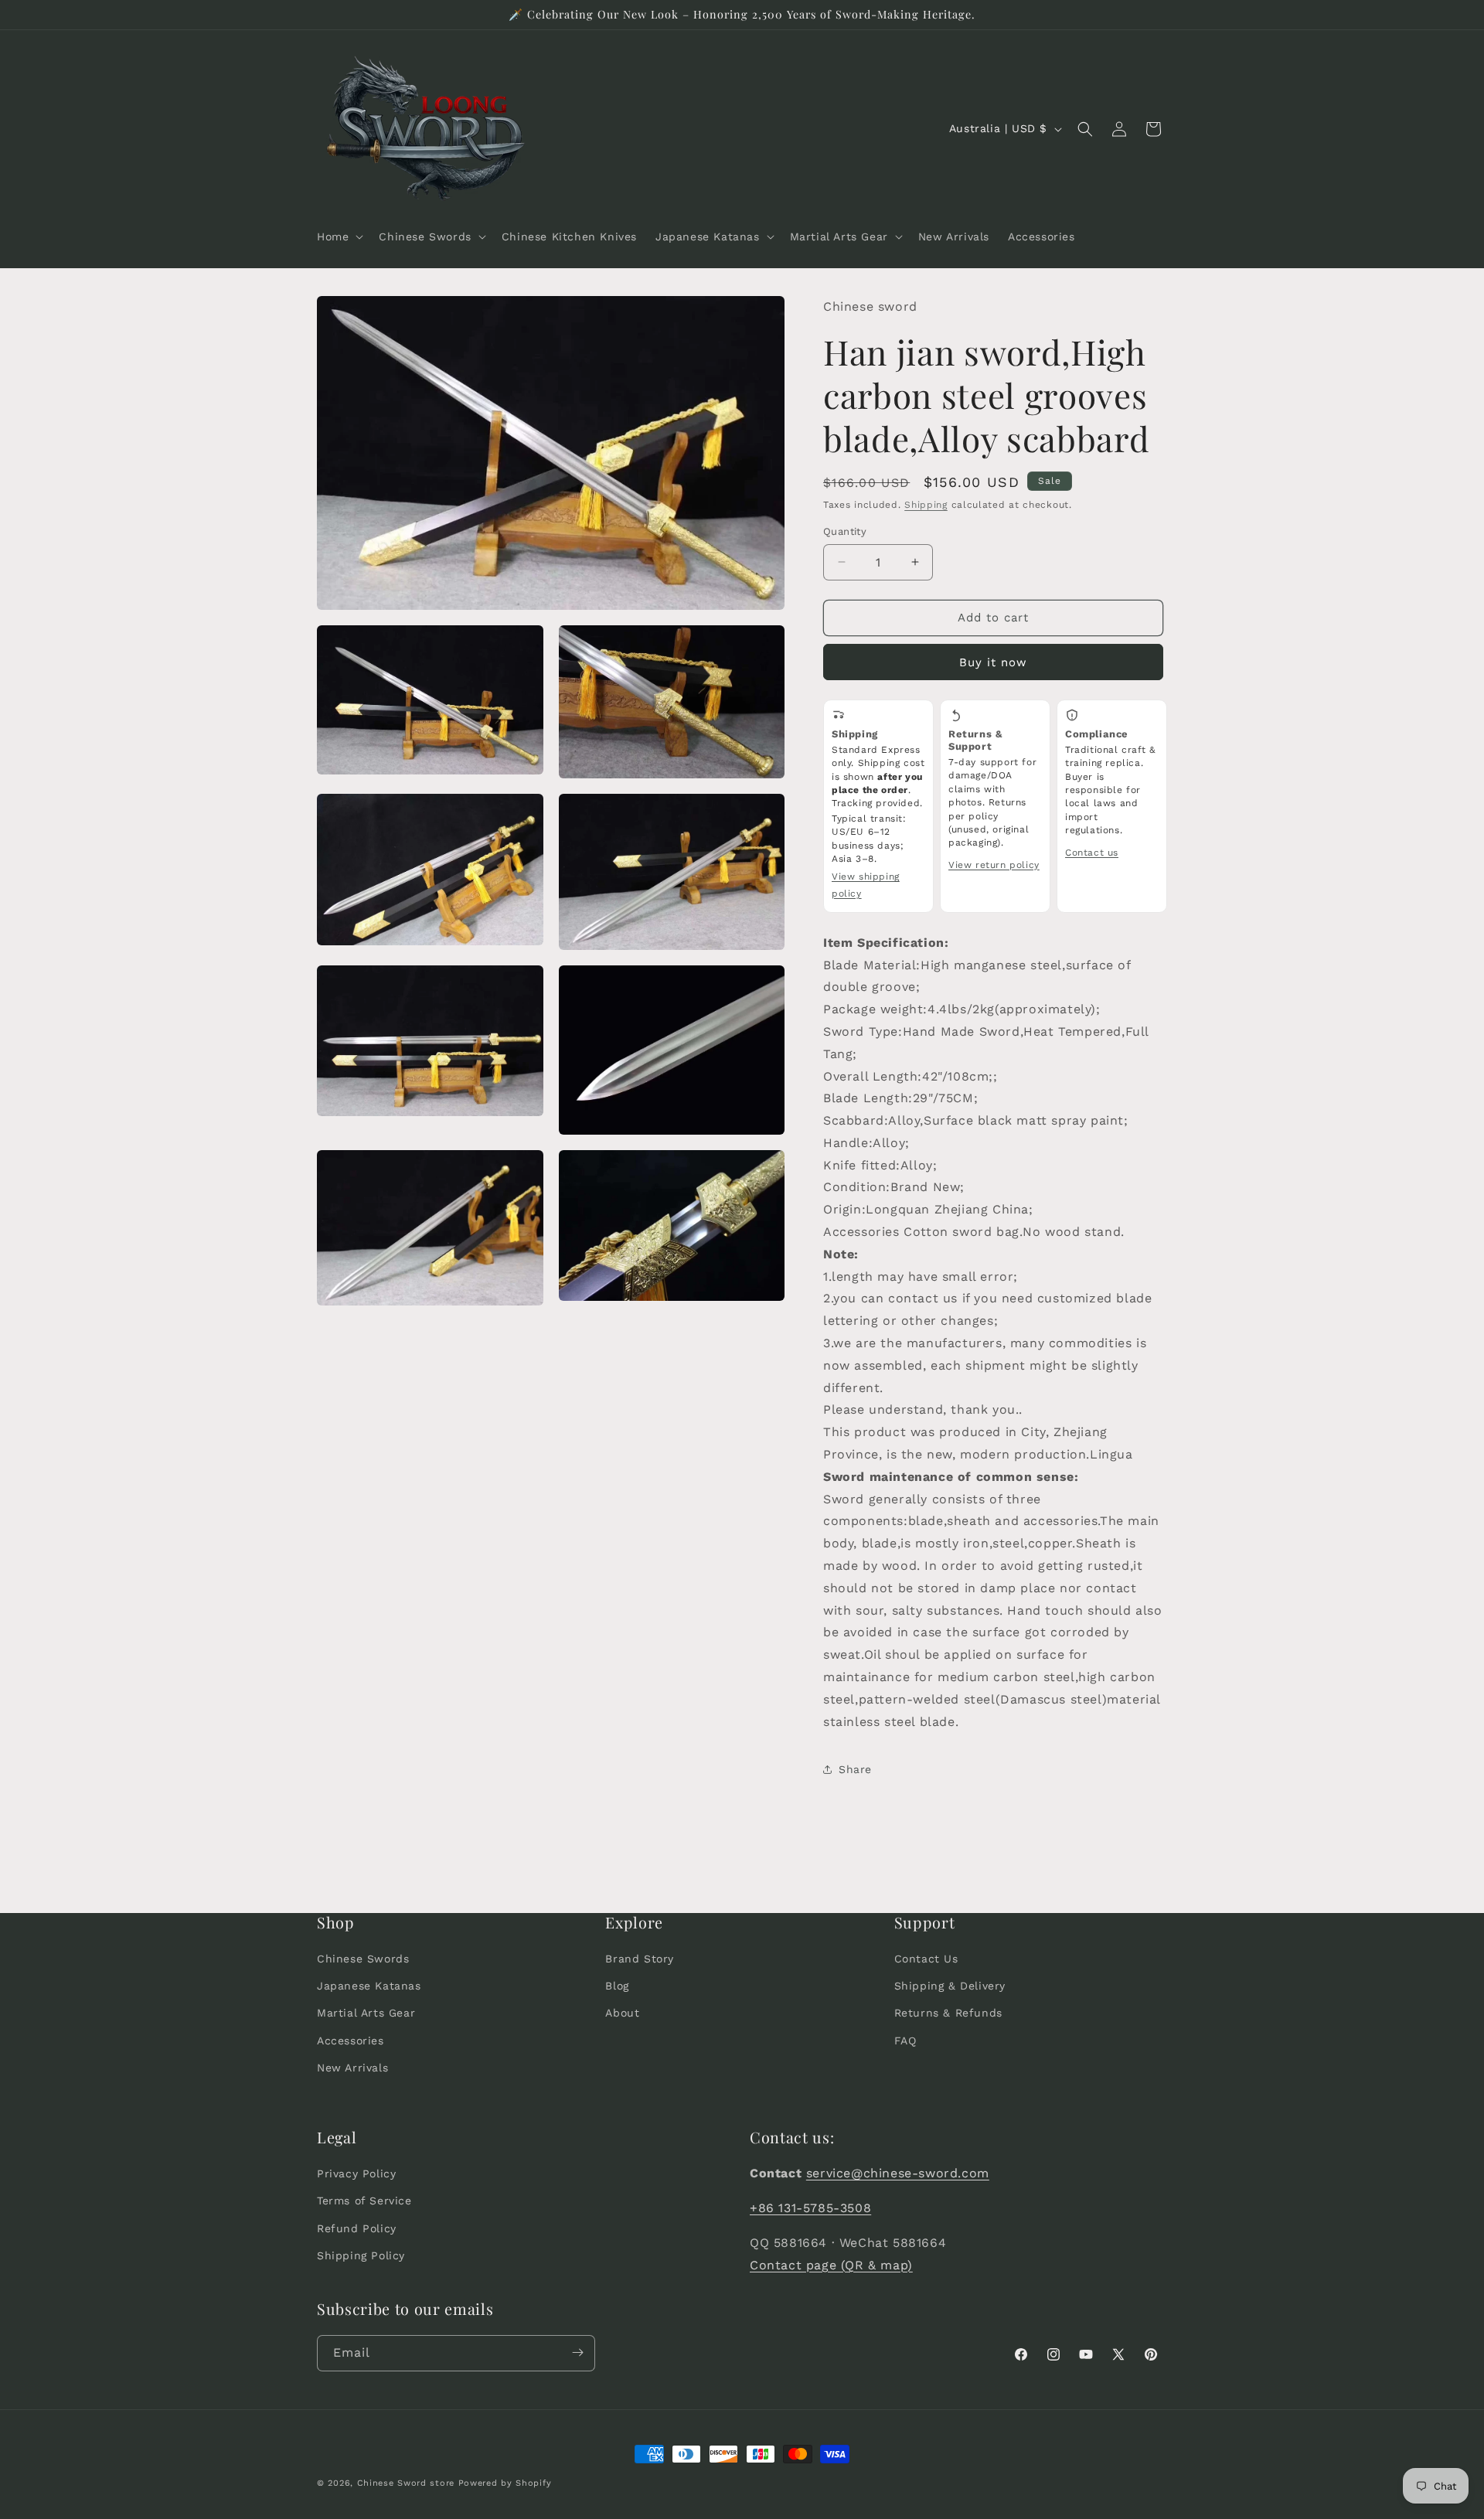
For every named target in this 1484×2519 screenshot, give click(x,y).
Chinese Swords (363, 1959)
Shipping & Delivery (950, 1986)
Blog (617, 1986)
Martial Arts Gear (366, 2013)
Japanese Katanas (369, 1986)
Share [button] (855, 1769)
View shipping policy (866, 885)
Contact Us (926, 1959)
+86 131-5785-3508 (810, 2208)
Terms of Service (364, 2201)
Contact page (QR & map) (831, 2264)
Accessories (351, 2040)
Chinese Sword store (406, 2483)
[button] (339, 237)
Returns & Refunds (948, 2013)
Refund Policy (357, 2228)
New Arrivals (352, 2068)
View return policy (994, 865)
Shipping (926, 505)
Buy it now (993, 662)
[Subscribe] (577, 2352)
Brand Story (640, 1959)
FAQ (905, 2040)
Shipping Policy (361, 2255)
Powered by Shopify (505, 2483)
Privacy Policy (356, 2173)
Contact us (1092, 853)
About (622, 2013)
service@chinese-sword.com (898, 2173)
